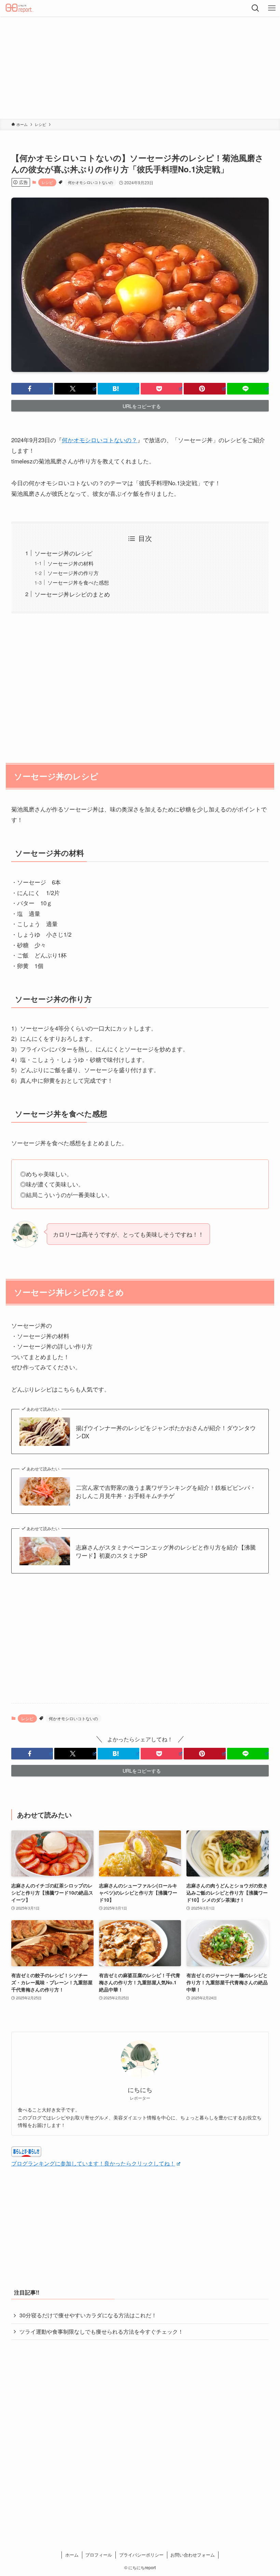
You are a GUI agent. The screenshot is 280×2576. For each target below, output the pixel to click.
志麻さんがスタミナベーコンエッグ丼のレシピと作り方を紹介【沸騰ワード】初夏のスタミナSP (166, 1551)
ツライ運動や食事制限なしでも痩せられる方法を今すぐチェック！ (101, 2332)
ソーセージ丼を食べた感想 (78, 582)
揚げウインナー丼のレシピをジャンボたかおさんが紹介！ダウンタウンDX (166, 1432)
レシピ (47, 182)
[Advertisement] (140, 68)
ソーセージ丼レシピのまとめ (72, 594)
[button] (32, 389)
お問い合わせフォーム (193, 2555)
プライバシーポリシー (141, 2555)
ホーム (72, 2555)
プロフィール (99, 2555)
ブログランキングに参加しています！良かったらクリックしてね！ (93, 2163)
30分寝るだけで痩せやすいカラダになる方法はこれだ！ (88, 2315)
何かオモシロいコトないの (90, 182)
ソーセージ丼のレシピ (64, 553)
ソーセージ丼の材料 (71, 563)
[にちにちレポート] (20, 8)
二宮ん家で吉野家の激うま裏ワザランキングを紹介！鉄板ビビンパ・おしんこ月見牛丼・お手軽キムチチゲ (166, 1492)
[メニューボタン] (272, 8)
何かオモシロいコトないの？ (100, 440)
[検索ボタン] (255, 8)
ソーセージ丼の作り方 (73, 573)
